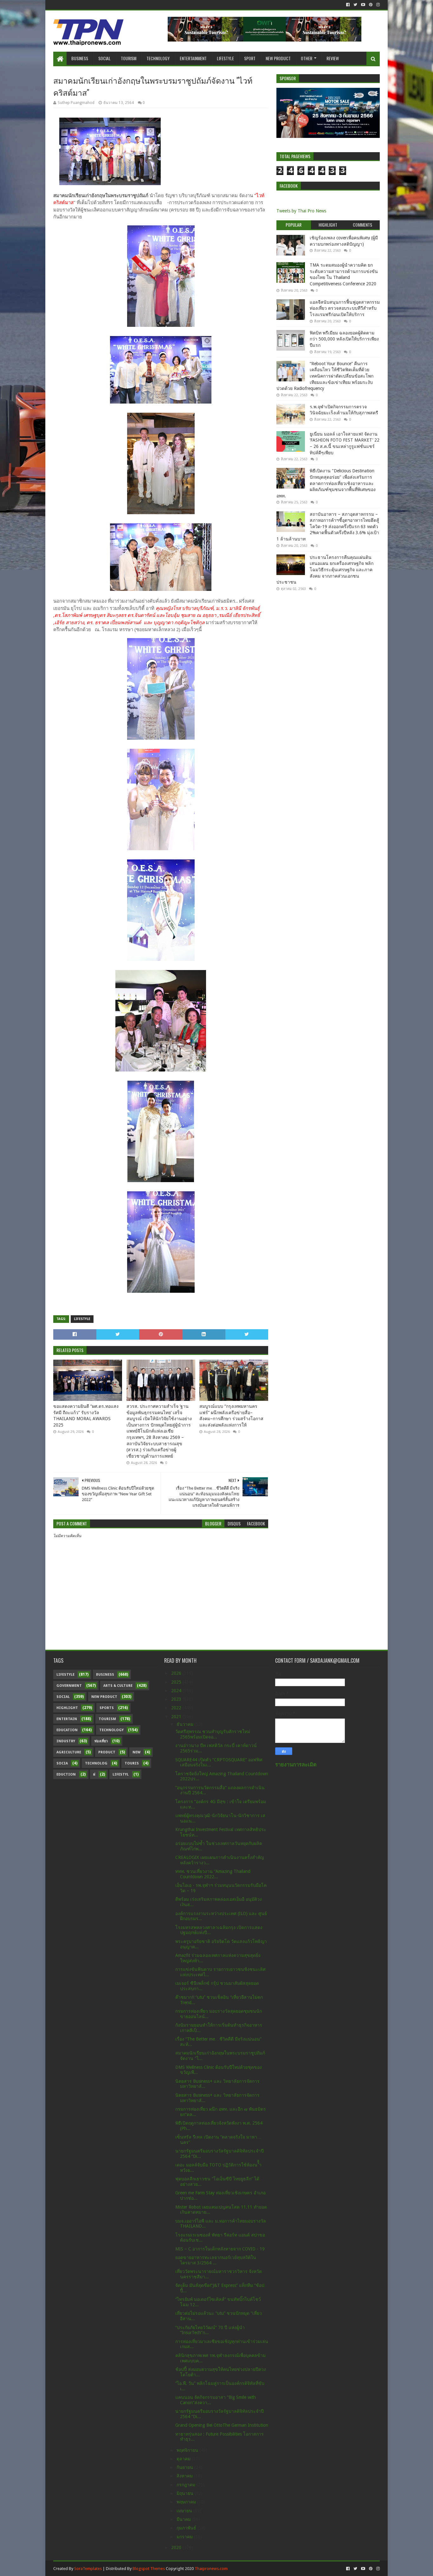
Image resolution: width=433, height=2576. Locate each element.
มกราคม (185, 2537)
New (136, 1752)
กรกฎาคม (187, 2485)
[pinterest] (371, 5)
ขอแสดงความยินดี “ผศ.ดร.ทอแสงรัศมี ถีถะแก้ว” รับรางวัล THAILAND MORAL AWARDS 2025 (86, 1416)
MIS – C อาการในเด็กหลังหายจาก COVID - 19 (220, 2249)
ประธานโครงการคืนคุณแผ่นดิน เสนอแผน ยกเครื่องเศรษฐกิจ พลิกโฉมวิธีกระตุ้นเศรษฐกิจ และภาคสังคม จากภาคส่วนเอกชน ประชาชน (325, 570)
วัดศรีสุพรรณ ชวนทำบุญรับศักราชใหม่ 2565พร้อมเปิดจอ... (213, 1734)
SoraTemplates (88, 2569)
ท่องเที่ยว (101, 1741)
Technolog (96, 1763)
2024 (177, 1691)
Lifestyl (121, 1774)
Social (104, 58)
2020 (177, 2547)
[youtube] (363, 5)
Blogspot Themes (149, 2569)
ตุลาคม (184, 2459)
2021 (177, 1717)
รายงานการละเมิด (296, 1765)
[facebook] (348, 5)
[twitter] (355, 5)
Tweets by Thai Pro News (301, 211)
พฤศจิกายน (188, 2450)
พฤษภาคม (187, 2502)
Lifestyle (225, 58)
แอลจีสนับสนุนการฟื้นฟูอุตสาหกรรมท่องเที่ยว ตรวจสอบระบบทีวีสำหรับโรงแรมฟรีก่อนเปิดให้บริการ (345, 308)
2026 (177, 1673)
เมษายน (185, 2511)
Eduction (66, 1774)
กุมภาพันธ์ (187, 2528)
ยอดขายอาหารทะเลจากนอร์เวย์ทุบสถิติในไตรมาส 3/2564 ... (216, 2260)
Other (307, 58)
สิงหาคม (185, 2476)
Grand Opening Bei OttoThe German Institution (222, 2425)
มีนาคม (184, 2519)
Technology (158, 58)
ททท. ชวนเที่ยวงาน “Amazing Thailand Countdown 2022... (213, 1874)
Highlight (67, 1708)
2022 (177, 1708)
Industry (66, 1741)
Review (333, 58)
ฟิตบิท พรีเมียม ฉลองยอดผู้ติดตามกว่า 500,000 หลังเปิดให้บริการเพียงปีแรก (344, 339)
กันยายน (185, 2467)
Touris (132, 1763)
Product (107, 1752)
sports (107, 1708)
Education (67, 1730)
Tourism (129, 58)
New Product (278, 58)
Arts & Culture (118, 1686)
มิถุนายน (186, 2493)
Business (80, 58)
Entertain (67, 1719)
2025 (177, 1682)
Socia (62, 1763)
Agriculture (69, 1752)
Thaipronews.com (211, 2569)
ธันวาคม (186, 1724)
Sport (250, 58)
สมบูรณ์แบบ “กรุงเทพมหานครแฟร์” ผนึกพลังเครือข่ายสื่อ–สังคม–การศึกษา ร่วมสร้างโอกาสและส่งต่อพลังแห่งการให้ (231, 1416)
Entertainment (193, 58)
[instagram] (377, 5)
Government (69, 1686)
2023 (177, 1699)
